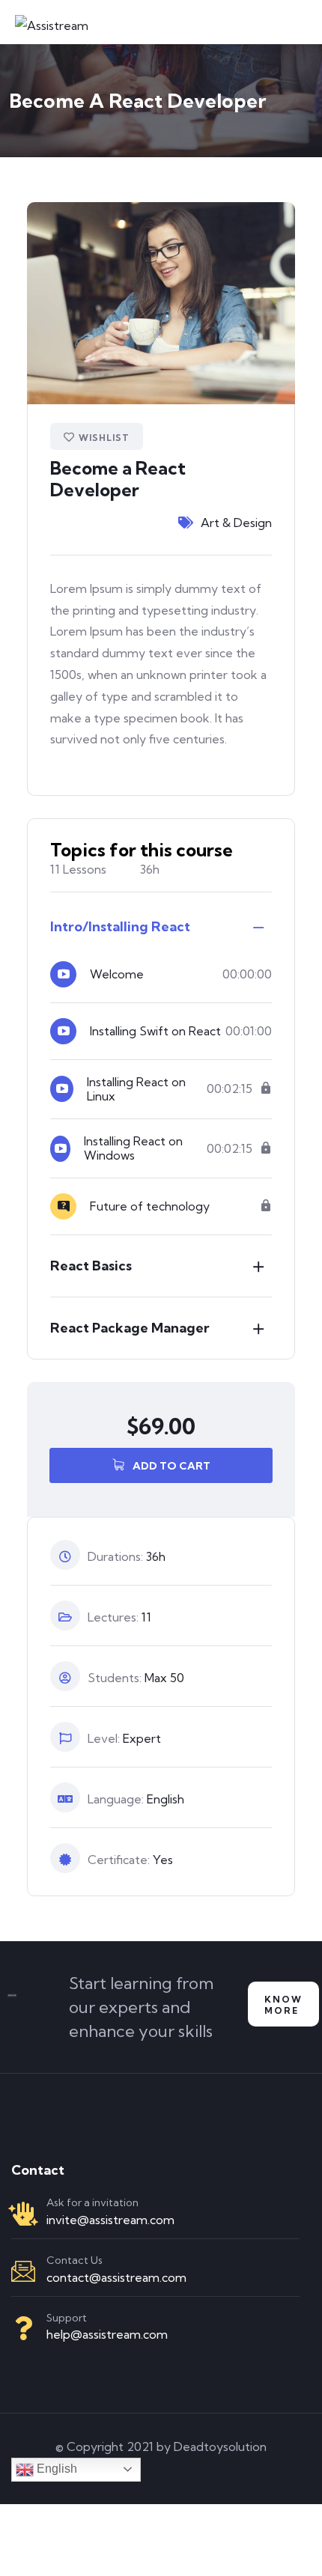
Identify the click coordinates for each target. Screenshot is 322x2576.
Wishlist (104, 438)
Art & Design (236, 523)
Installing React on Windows (133, 1148)
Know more (283, 2005)
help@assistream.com (107, 2334)
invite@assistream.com (110, 2220)
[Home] (12, 2004)
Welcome (117, 974)
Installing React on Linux (136, 1089)
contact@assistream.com (116, 2277)
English (55, 2469)
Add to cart (170, 1466)
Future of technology (150, 1206)
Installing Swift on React (155, 1031)
